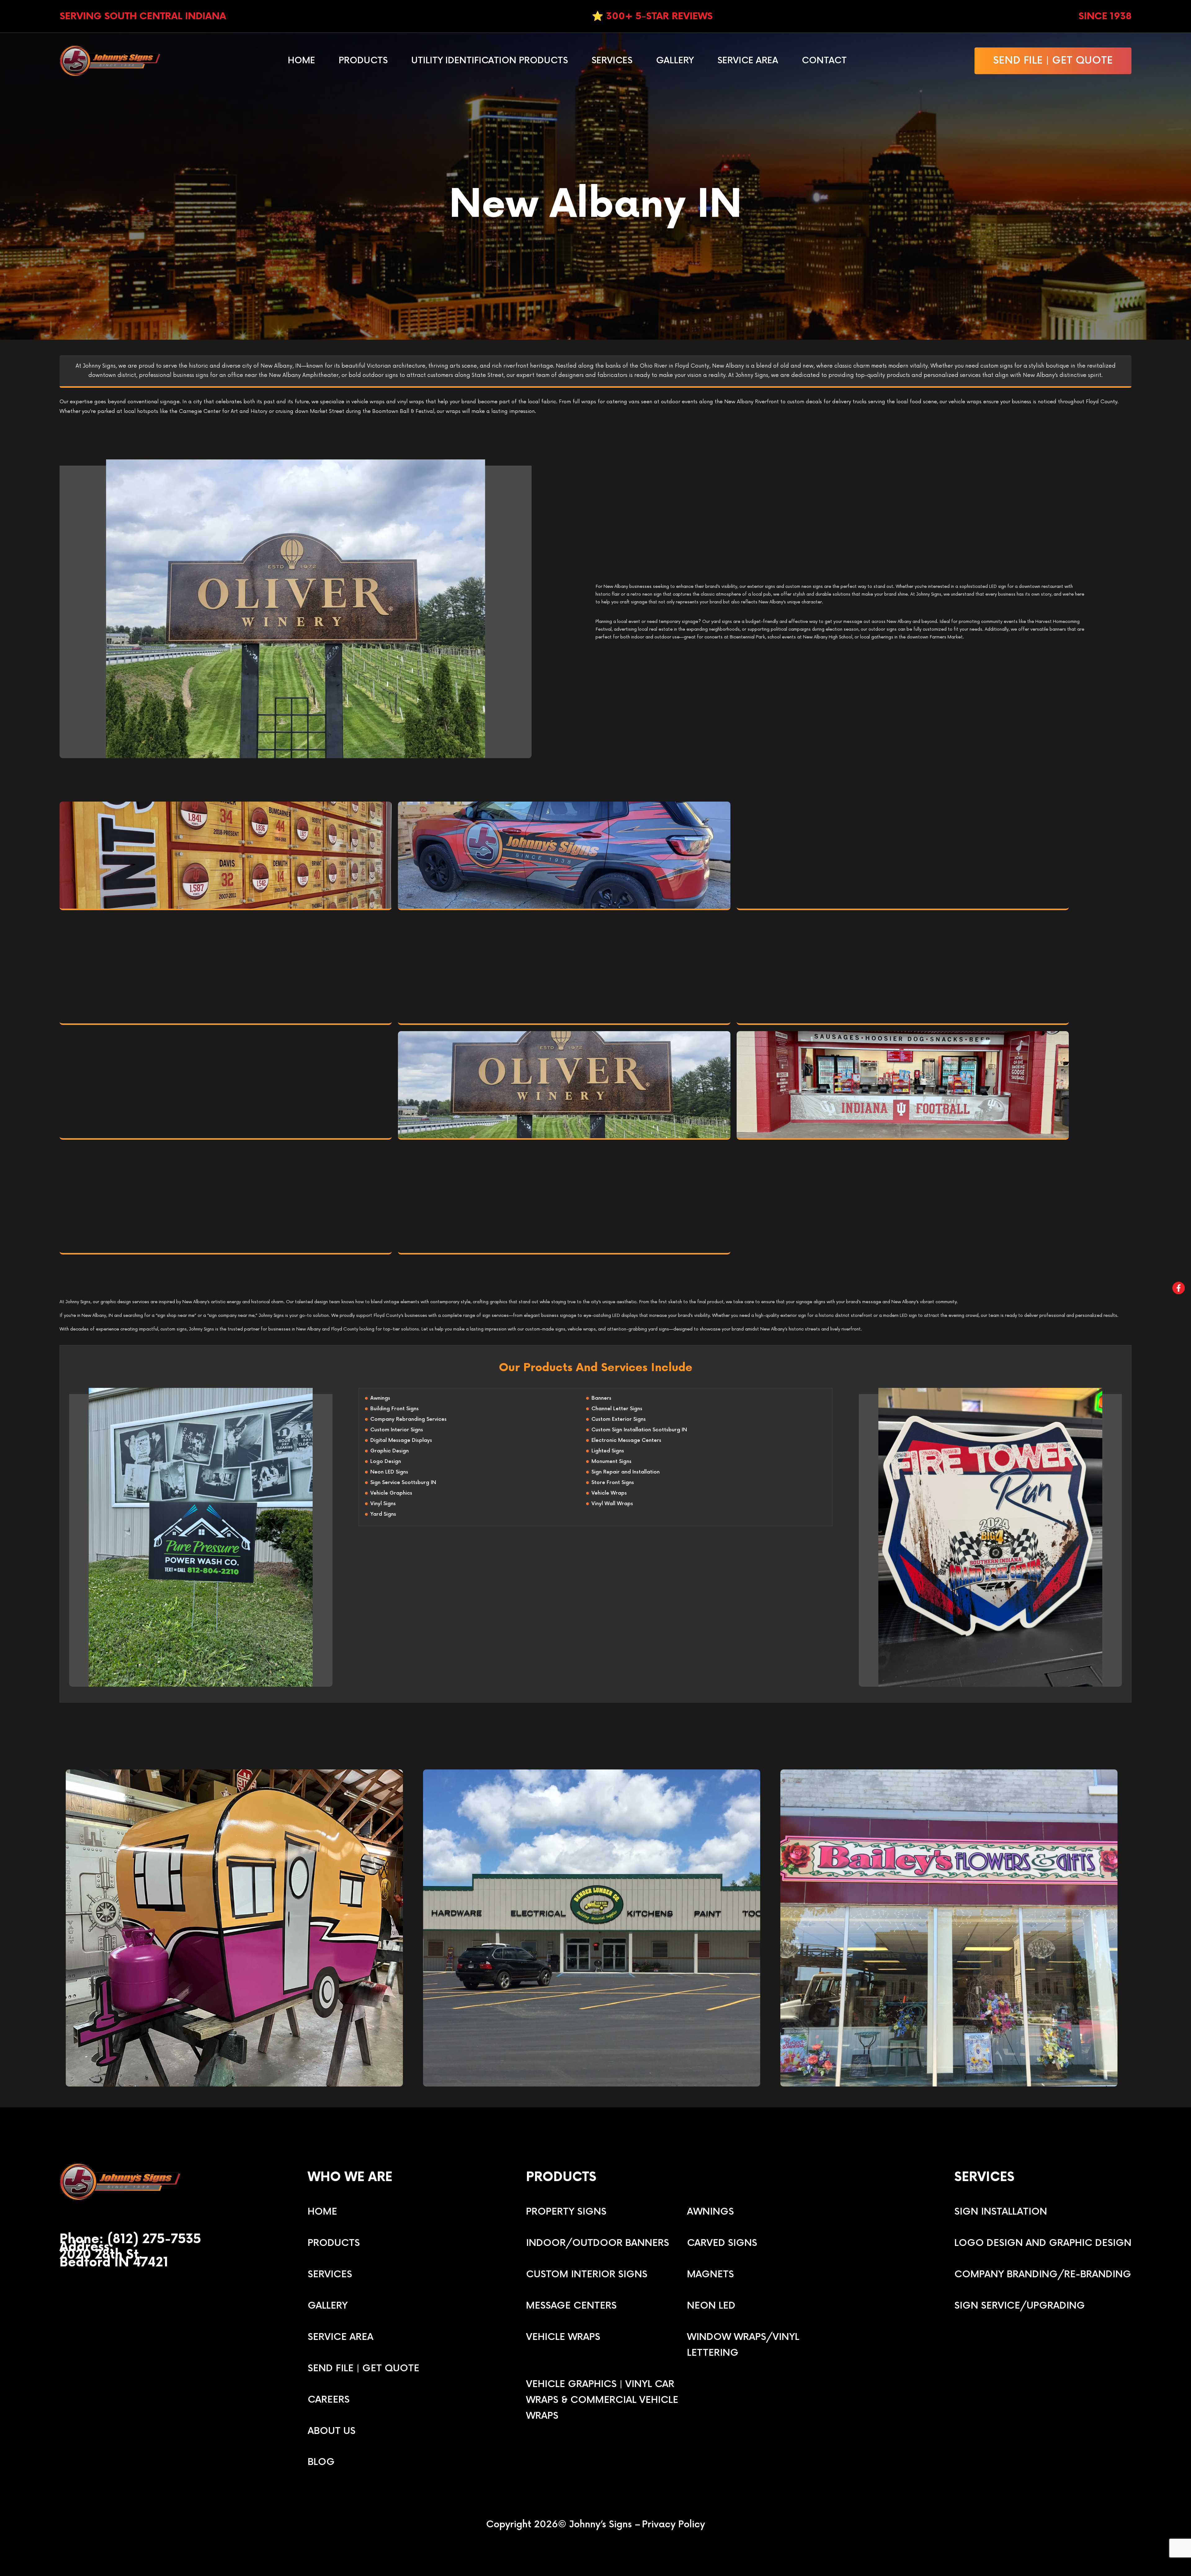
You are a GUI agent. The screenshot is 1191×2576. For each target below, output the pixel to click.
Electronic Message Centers (626, 1440)
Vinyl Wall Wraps (612, 1504)
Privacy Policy (674, 2525)
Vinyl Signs (383, 1504)
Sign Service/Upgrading (1020, 2306)
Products (363, 61)
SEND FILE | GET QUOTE (1053, 61)
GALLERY (328, 2306)
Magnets (710, 2274)
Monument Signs (611, 1462)
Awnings (380, 1398)
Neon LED (711, 2306)
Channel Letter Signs (617, 1409)
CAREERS (329, 2400)
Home (301, 61)
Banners (601, 1398)
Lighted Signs (608, 1451)
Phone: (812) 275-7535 (130, 2240)
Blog (321, 2462)
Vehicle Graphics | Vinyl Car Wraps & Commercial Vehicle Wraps (602, 2400)
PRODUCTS (334, 2243)
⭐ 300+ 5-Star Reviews (652, 16)
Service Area (748, 61)
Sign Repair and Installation (626, 1472)
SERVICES (330, 2274)
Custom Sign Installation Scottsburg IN (639, 1430)
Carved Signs (722, 2243)
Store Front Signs (613, 1483)
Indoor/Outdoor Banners (598, 2243)
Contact (824, 61)
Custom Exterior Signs (619, 1419)
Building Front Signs (395, 1409)
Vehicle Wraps (609, 1493)
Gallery (675, 61)
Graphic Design (390, 1451)
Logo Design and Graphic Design (1043, 2243)
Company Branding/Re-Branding (1043, 2274)
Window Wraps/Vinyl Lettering (743, 2345)
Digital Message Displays (401, 1440)
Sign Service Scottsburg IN (403, 1483)
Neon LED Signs (389, 1472)
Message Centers (571, 2306)
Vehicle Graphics (391, 1493)
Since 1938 (1105, 16)
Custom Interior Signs (397, 1430)
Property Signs (566, 2212)
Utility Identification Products (490, 61)
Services (612, 61)
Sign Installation (1001, 2212)
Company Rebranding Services (408, 1419)
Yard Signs (383, 1514)
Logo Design (386, 1462)
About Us (332, 2431)
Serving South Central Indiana (143, 16)
